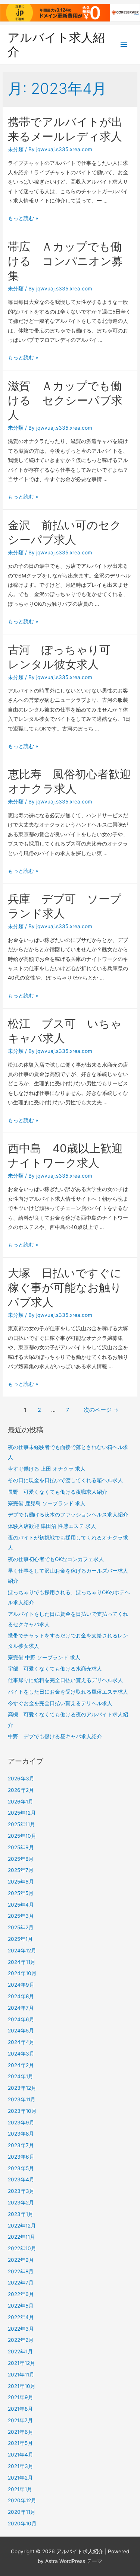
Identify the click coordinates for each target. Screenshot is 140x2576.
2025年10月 (22, 1836)
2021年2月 (20, 2478)
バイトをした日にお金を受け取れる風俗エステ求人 (68, 1692)
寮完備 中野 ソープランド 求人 (44, 1658)
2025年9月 (21, 1847)
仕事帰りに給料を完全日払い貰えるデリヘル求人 (65, 1680)
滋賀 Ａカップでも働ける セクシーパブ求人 (65, 400)
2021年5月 (20, 2443)
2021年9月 (21, 2397)
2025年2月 (21, 1927)
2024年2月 (21, 2065)
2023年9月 (21, 2123)
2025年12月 (22, 1813)
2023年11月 (22, 2099)
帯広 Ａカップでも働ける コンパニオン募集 (65, 261)
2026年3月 (21, 1779)
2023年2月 (21, 2203)
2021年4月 (21, 2455)
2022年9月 (21, 2260)
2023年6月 (21, 2157)
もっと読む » (23, 218)
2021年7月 (20, 2420)
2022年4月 (21, 2317)
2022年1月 (20, 2351)
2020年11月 (22, 2512)
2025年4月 (21, 1905)
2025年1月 (20, 1939)
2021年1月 (20, 2489)
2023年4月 (21, 2179)
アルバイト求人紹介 (56, 44)
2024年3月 (21, 2054)
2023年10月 (22, 2111)
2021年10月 (22, 2386)
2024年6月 (21, 2019)
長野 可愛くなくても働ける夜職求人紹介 (57, 1492)
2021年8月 (20, 2409)
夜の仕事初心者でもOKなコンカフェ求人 (56, 1559)
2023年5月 (21, 2168)
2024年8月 (21, 1996)
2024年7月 (21, 2008)
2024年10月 (22, 1973)
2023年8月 (21, 2134)
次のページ (101, 1410)
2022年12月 (22, 2226)
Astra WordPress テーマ (74, 2561)
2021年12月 (21, 2363)
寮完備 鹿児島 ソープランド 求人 (47, 1503)
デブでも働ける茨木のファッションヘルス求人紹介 (68, 1515)
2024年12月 (22, 1951)
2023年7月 (21, 2145)
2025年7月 (21, 1870)
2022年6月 (21, 2294)
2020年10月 (22, 2524)
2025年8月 (21, 1859)
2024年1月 (21, 2076)
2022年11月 (21, 2237)
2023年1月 (21, 2214)
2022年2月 (21, 2340)
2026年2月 (21, 1790)
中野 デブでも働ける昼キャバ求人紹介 (55, 1736)
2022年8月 (21, 2271)
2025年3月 (21, 1916)
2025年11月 (21, 1824)
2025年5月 (21, 1893)
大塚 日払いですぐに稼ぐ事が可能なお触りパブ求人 (65, 1287)
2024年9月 (21, 1985)
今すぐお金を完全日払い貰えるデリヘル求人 (60, 1703)
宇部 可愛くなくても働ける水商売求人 (55, 1669)
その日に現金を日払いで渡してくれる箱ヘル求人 (65, 1480)
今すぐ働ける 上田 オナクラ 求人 (47, 1469)
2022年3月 (21, 2329)
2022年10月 (22, 2248)
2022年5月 (21, 2306)
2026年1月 (21, 1802)
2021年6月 (21, 2432)
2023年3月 (21, 2191)
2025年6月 (21, 1882)
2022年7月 (21, 2283)
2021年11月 (21, 2375)
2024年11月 (22, 1962)
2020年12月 (22, 2500)
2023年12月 (22, 2088)
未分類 (16, 149)
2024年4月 (21, 2042)
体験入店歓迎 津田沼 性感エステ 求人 (52, 1526)
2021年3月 (21, 2466)
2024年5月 (21, 2031)
